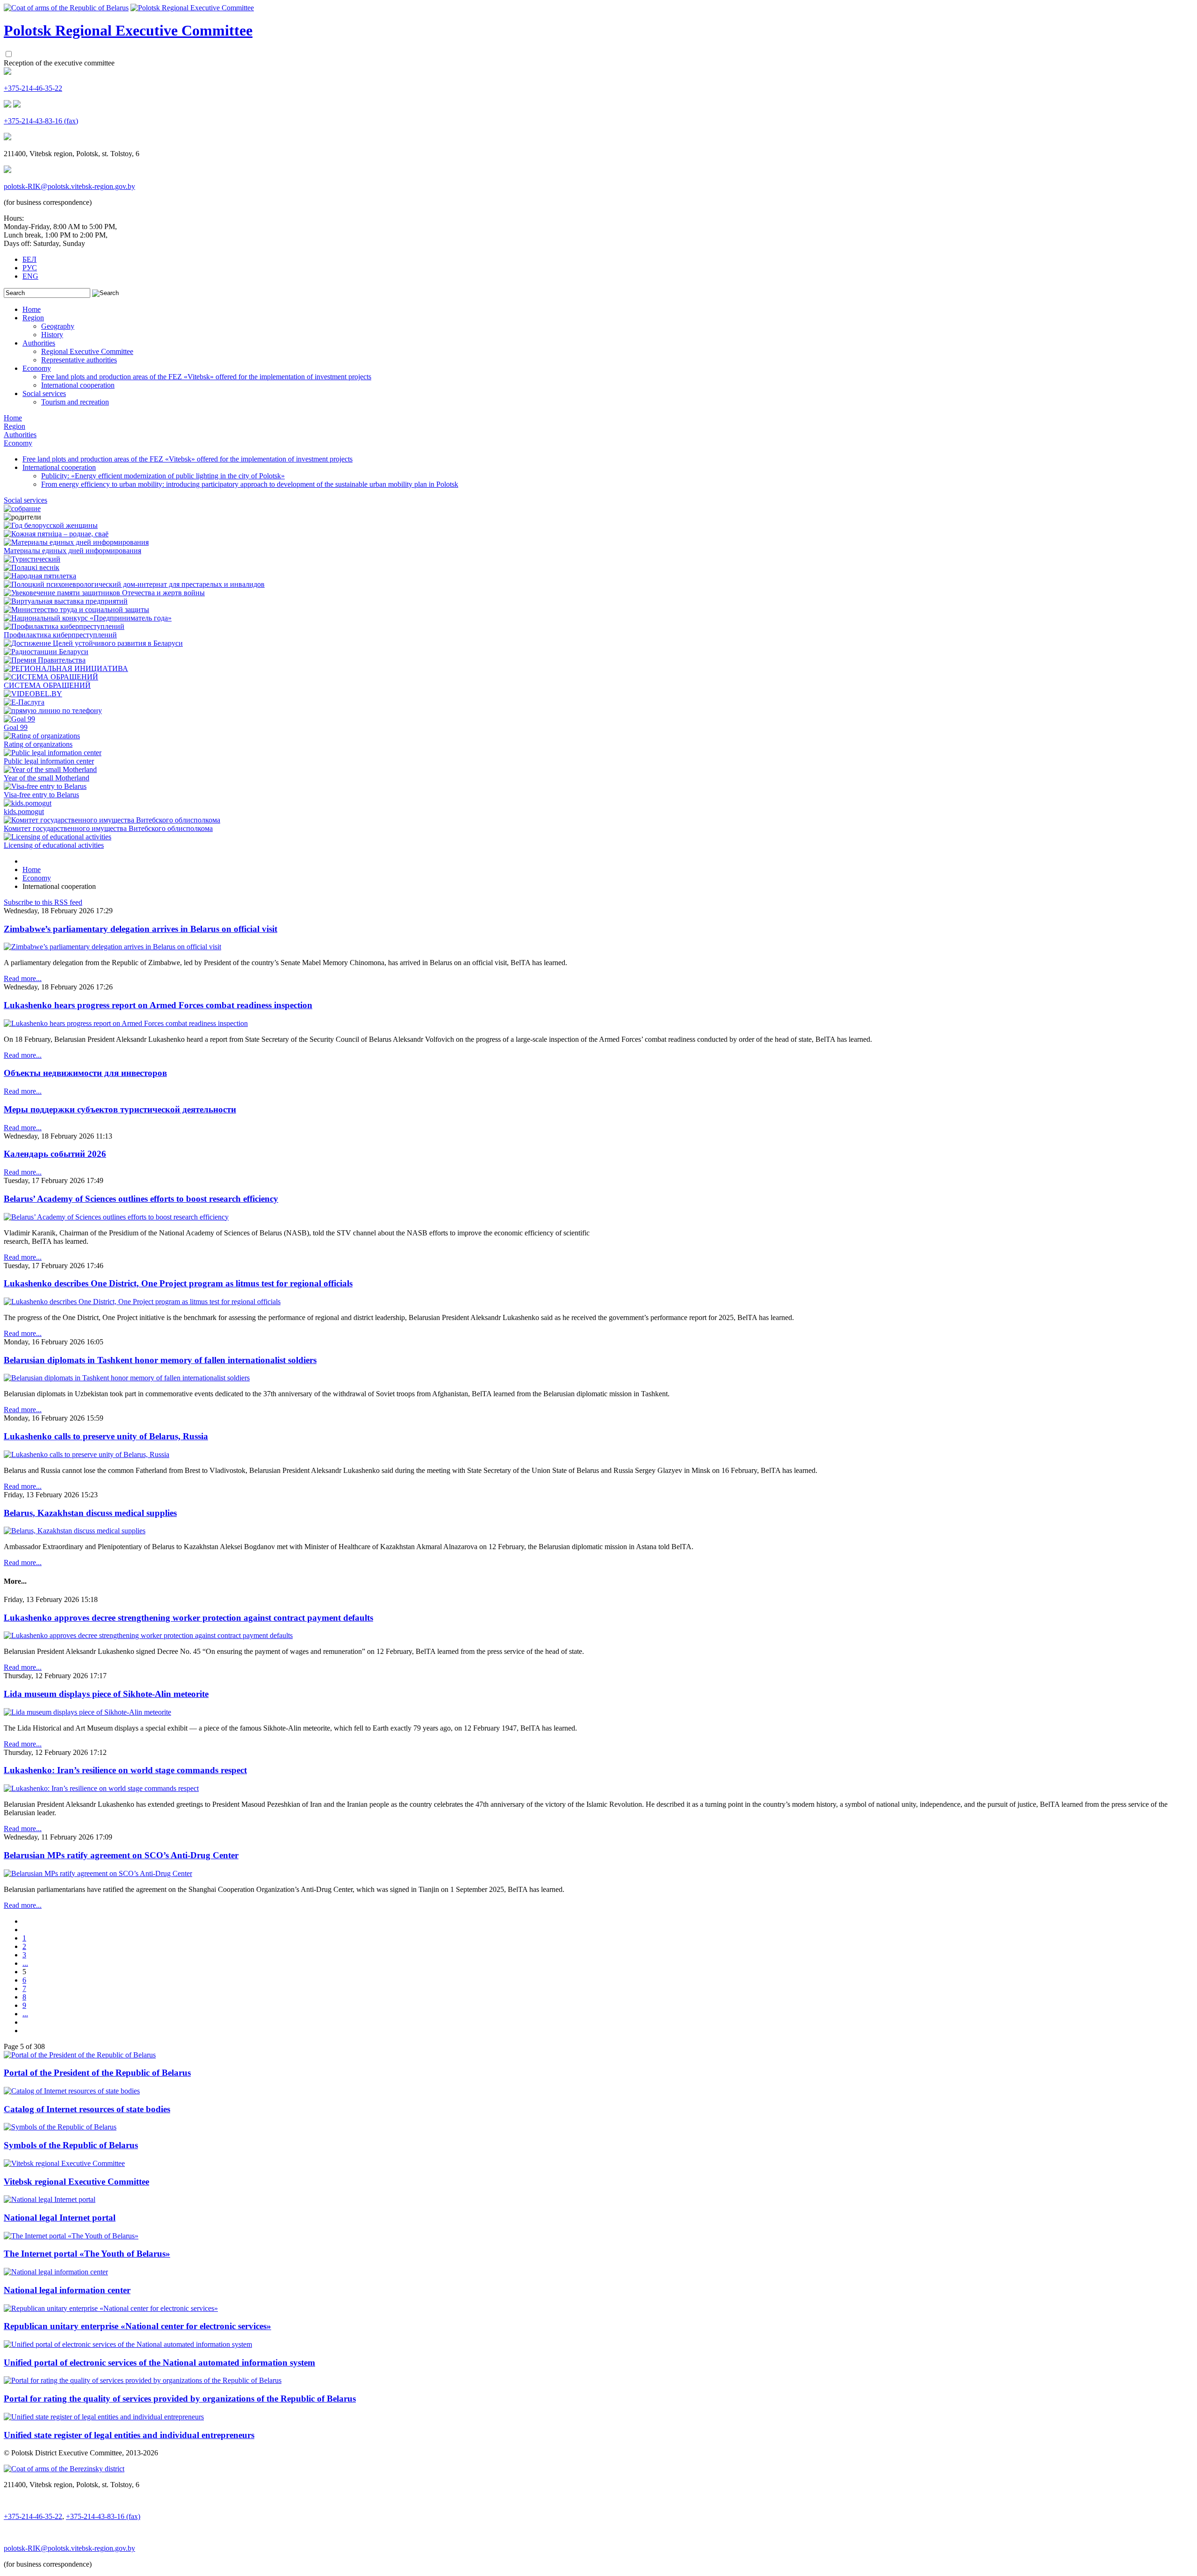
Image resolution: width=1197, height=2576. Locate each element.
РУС (30, 268)
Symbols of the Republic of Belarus (71, 2145)
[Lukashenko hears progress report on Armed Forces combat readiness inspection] (126, 1023)
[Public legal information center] (53, 753)
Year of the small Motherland (47, 778)
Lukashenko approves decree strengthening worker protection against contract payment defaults (188, 1618)
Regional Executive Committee (87, 351)
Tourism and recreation (75, 402)
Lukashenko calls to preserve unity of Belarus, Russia (106, 1436)
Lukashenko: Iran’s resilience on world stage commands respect (125, 1770)
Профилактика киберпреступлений (60, 635)
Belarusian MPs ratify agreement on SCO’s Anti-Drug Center (121, 1855)
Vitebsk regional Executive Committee (76, 2182)
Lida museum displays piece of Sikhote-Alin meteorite (106, 1694)
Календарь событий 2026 (55, 1154)
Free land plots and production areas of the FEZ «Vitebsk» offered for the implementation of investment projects (206, 377)
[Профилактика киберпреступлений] (64, 626)
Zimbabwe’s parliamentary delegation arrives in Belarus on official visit (141, 929)
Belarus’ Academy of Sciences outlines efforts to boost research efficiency (141, 1199)
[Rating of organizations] (42, 736)
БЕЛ (29, 259)
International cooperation (78, 385)
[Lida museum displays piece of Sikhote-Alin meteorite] (87, 1712)
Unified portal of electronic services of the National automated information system (159, 2363)
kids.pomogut (24, 812)
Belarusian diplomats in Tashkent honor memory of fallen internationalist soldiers (160, 1360)
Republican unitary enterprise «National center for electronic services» (137, 2326)
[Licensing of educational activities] (58, 837)
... (25, 1963)
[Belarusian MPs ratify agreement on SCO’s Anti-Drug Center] (98, 1873)
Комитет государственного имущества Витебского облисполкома (108, 828)
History (52, 335)
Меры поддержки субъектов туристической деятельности (120, 1109)
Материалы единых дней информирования (72, 551)
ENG (30, 276)
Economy (37, 368)
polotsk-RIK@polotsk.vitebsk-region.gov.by (69, 186)
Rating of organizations (38, 744)
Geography (58, 326)
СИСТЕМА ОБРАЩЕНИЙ (47, 685)
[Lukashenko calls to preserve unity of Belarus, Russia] (87, 1454)
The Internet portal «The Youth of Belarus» (87, 2254)
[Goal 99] (19, 719)
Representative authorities (79, 360)
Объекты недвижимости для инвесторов (85, 1073)
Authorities (39, 343)
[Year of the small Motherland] (50, 769)
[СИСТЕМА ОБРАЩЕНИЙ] (51, 677)
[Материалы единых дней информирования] (76, 542)
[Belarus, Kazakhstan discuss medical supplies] (75, 1531)
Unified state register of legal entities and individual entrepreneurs (129, 2435)
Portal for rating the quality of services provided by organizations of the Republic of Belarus (180, 2399)
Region (33, 318)
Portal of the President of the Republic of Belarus (97, 2073)
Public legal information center (49, 761)
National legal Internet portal (60, 2218)
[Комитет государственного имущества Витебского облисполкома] (112, 820)
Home (32, 309)
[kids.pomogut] (28, 803)
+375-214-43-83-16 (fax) (41, 121)
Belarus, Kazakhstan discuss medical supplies (90, 1513)
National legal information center (67, 2290)
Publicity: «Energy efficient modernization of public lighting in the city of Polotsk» (163, 476)
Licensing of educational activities (54, 845)
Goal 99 (16, 727)
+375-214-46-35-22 (33, 88)
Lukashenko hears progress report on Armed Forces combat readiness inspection (158, 1005)
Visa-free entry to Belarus (41, 795)
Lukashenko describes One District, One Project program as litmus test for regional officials (178, 1283)
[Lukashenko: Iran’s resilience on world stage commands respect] (101, 1788)
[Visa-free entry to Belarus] (45, 786)
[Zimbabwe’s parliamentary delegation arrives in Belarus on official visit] (112, 947)
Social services (44, 393)
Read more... (23, 978)
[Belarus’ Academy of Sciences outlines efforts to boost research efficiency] (116, 1217)
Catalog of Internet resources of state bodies (87, 2109)
